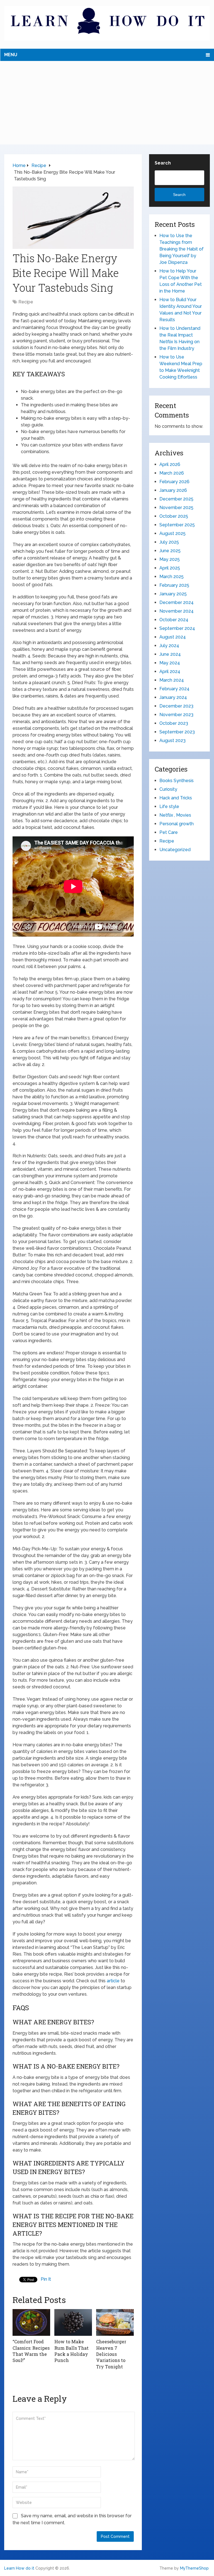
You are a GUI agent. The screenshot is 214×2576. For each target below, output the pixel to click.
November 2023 (176, 715)
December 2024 (177, 602)
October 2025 (174, 516)
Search (163, 163)
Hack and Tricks (176, 798)
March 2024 (172, 680)
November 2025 (176, 508)
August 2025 (172, 533)
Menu (11, 55)
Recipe (26, 302)
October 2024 (174, 620)
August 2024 (173, 637)
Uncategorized (175, 850)
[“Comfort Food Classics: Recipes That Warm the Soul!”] (31, 2322)
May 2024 (170, 663)
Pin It (46, 2279)
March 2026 (172, 473)
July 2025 (169, 542)
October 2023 (174, 723)
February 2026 (174, 482)
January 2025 (173, 594)
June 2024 (170, 654)
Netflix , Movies (175, 815)
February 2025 (174, 585)
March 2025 (172, 577)
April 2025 (170, 568)
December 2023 (176, 706)
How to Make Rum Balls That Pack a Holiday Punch (71, 2351)
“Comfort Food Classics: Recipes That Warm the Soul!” (31, 2351)
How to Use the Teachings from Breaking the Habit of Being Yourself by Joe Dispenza (182, 249)
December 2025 (176, 499)
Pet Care (169, 832)
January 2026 (173, 490)
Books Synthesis (177, 781)
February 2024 (174, 689)
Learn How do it (19, 2568)
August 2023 (172, 741)
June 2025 (170, 551)
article (113, 1981)
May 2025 (170, 559)
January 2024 (173, 697)
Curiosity (168, 789)
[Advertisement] (107, 103)
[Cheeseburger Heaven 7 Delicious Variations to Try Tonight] (115, 2322)
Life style (169, 806)
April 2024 (170, 671)
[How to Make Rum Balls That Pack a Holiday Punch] (73, 2322)
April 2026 (170, 464)
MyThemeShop (194, 2568)
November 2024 (177, 611)
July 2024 (169, 646)
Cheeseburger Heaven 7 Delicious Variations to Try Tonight (111, 2354)
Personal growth (177, 824)
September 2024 (177, 628)
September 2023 (177, 732)
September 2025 (177, 525)
